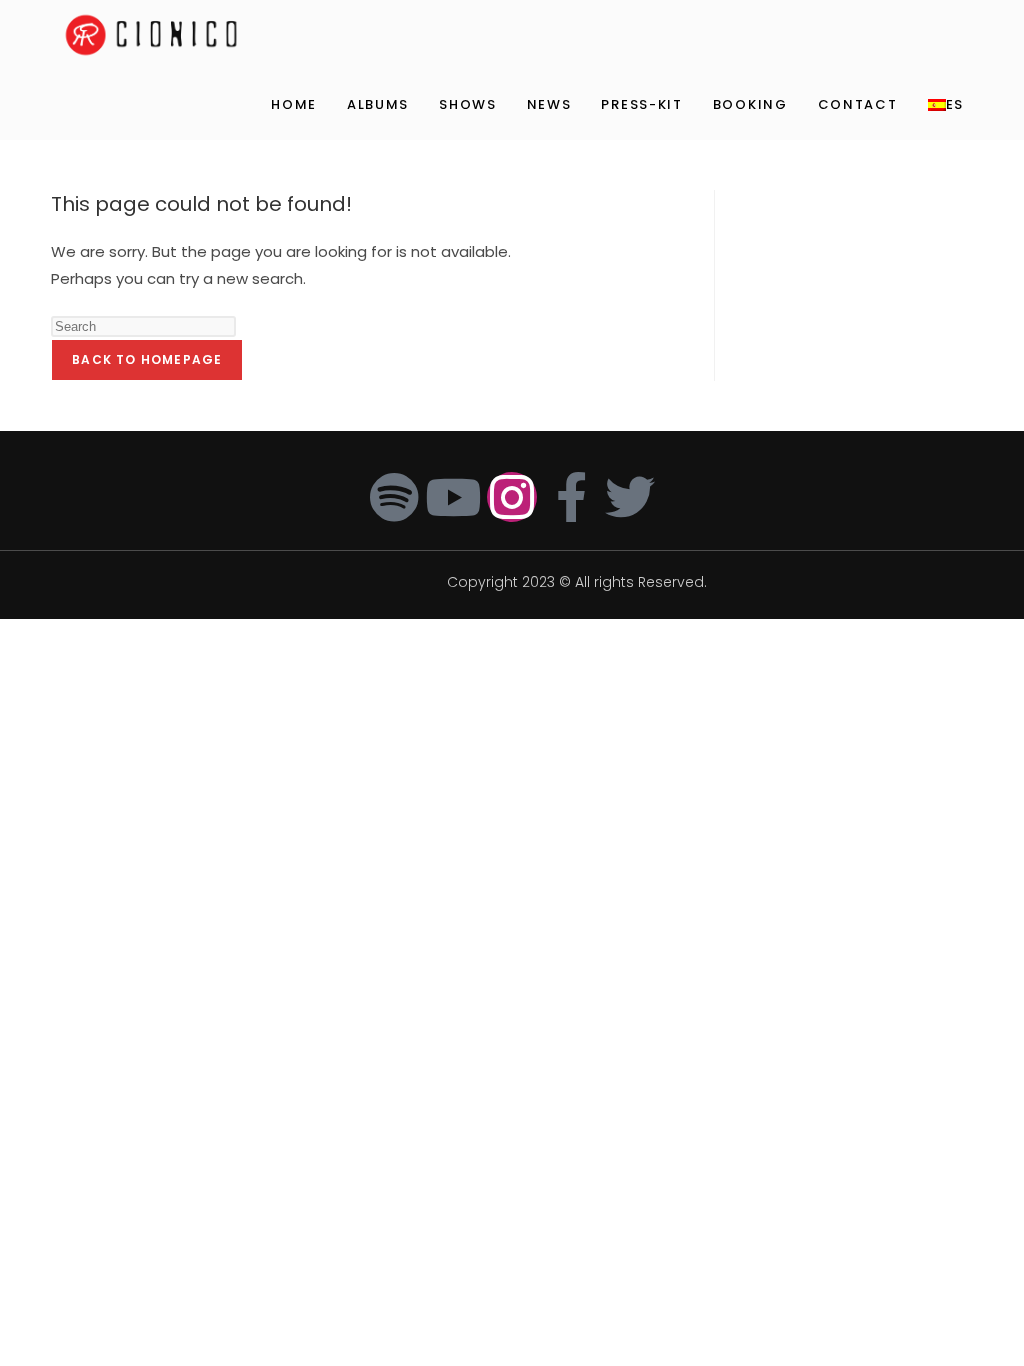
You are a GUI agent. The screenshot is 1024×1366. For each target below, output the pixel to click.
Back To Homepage (147, 359)
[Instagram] (512, 497)
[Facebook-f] (571, 497)
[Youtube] (453, 497)
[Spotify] (394, 497)
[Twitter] (630, 497)
